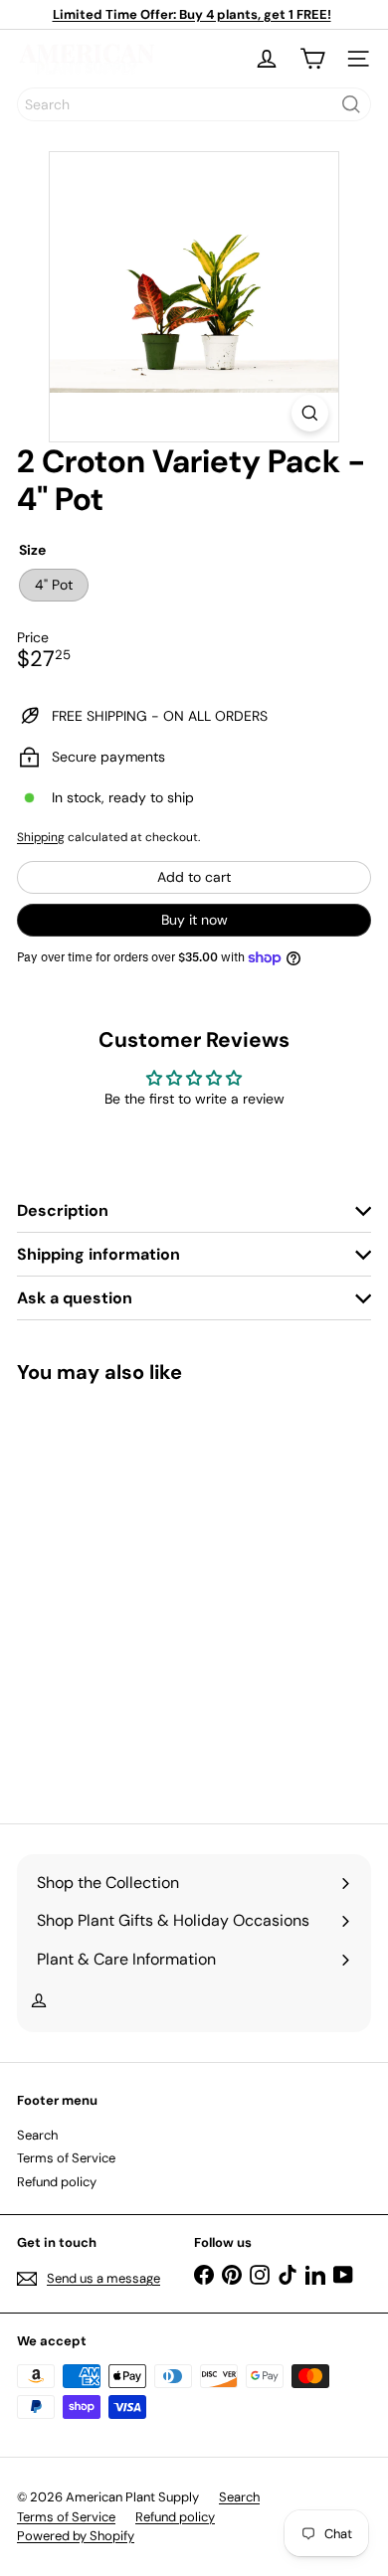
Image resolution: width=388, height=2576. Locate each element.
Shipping (41, 837)
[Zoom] (310, 413)
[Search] (351, 104)
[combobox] (194, 104)
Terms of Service (66, 2158)
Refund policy (57, 2182)
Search (37, 2135)
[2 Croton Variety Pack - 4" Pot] (141, 1591)
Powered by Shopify (76, 2536)
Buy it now (194, 920)
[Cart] (312, 59)
